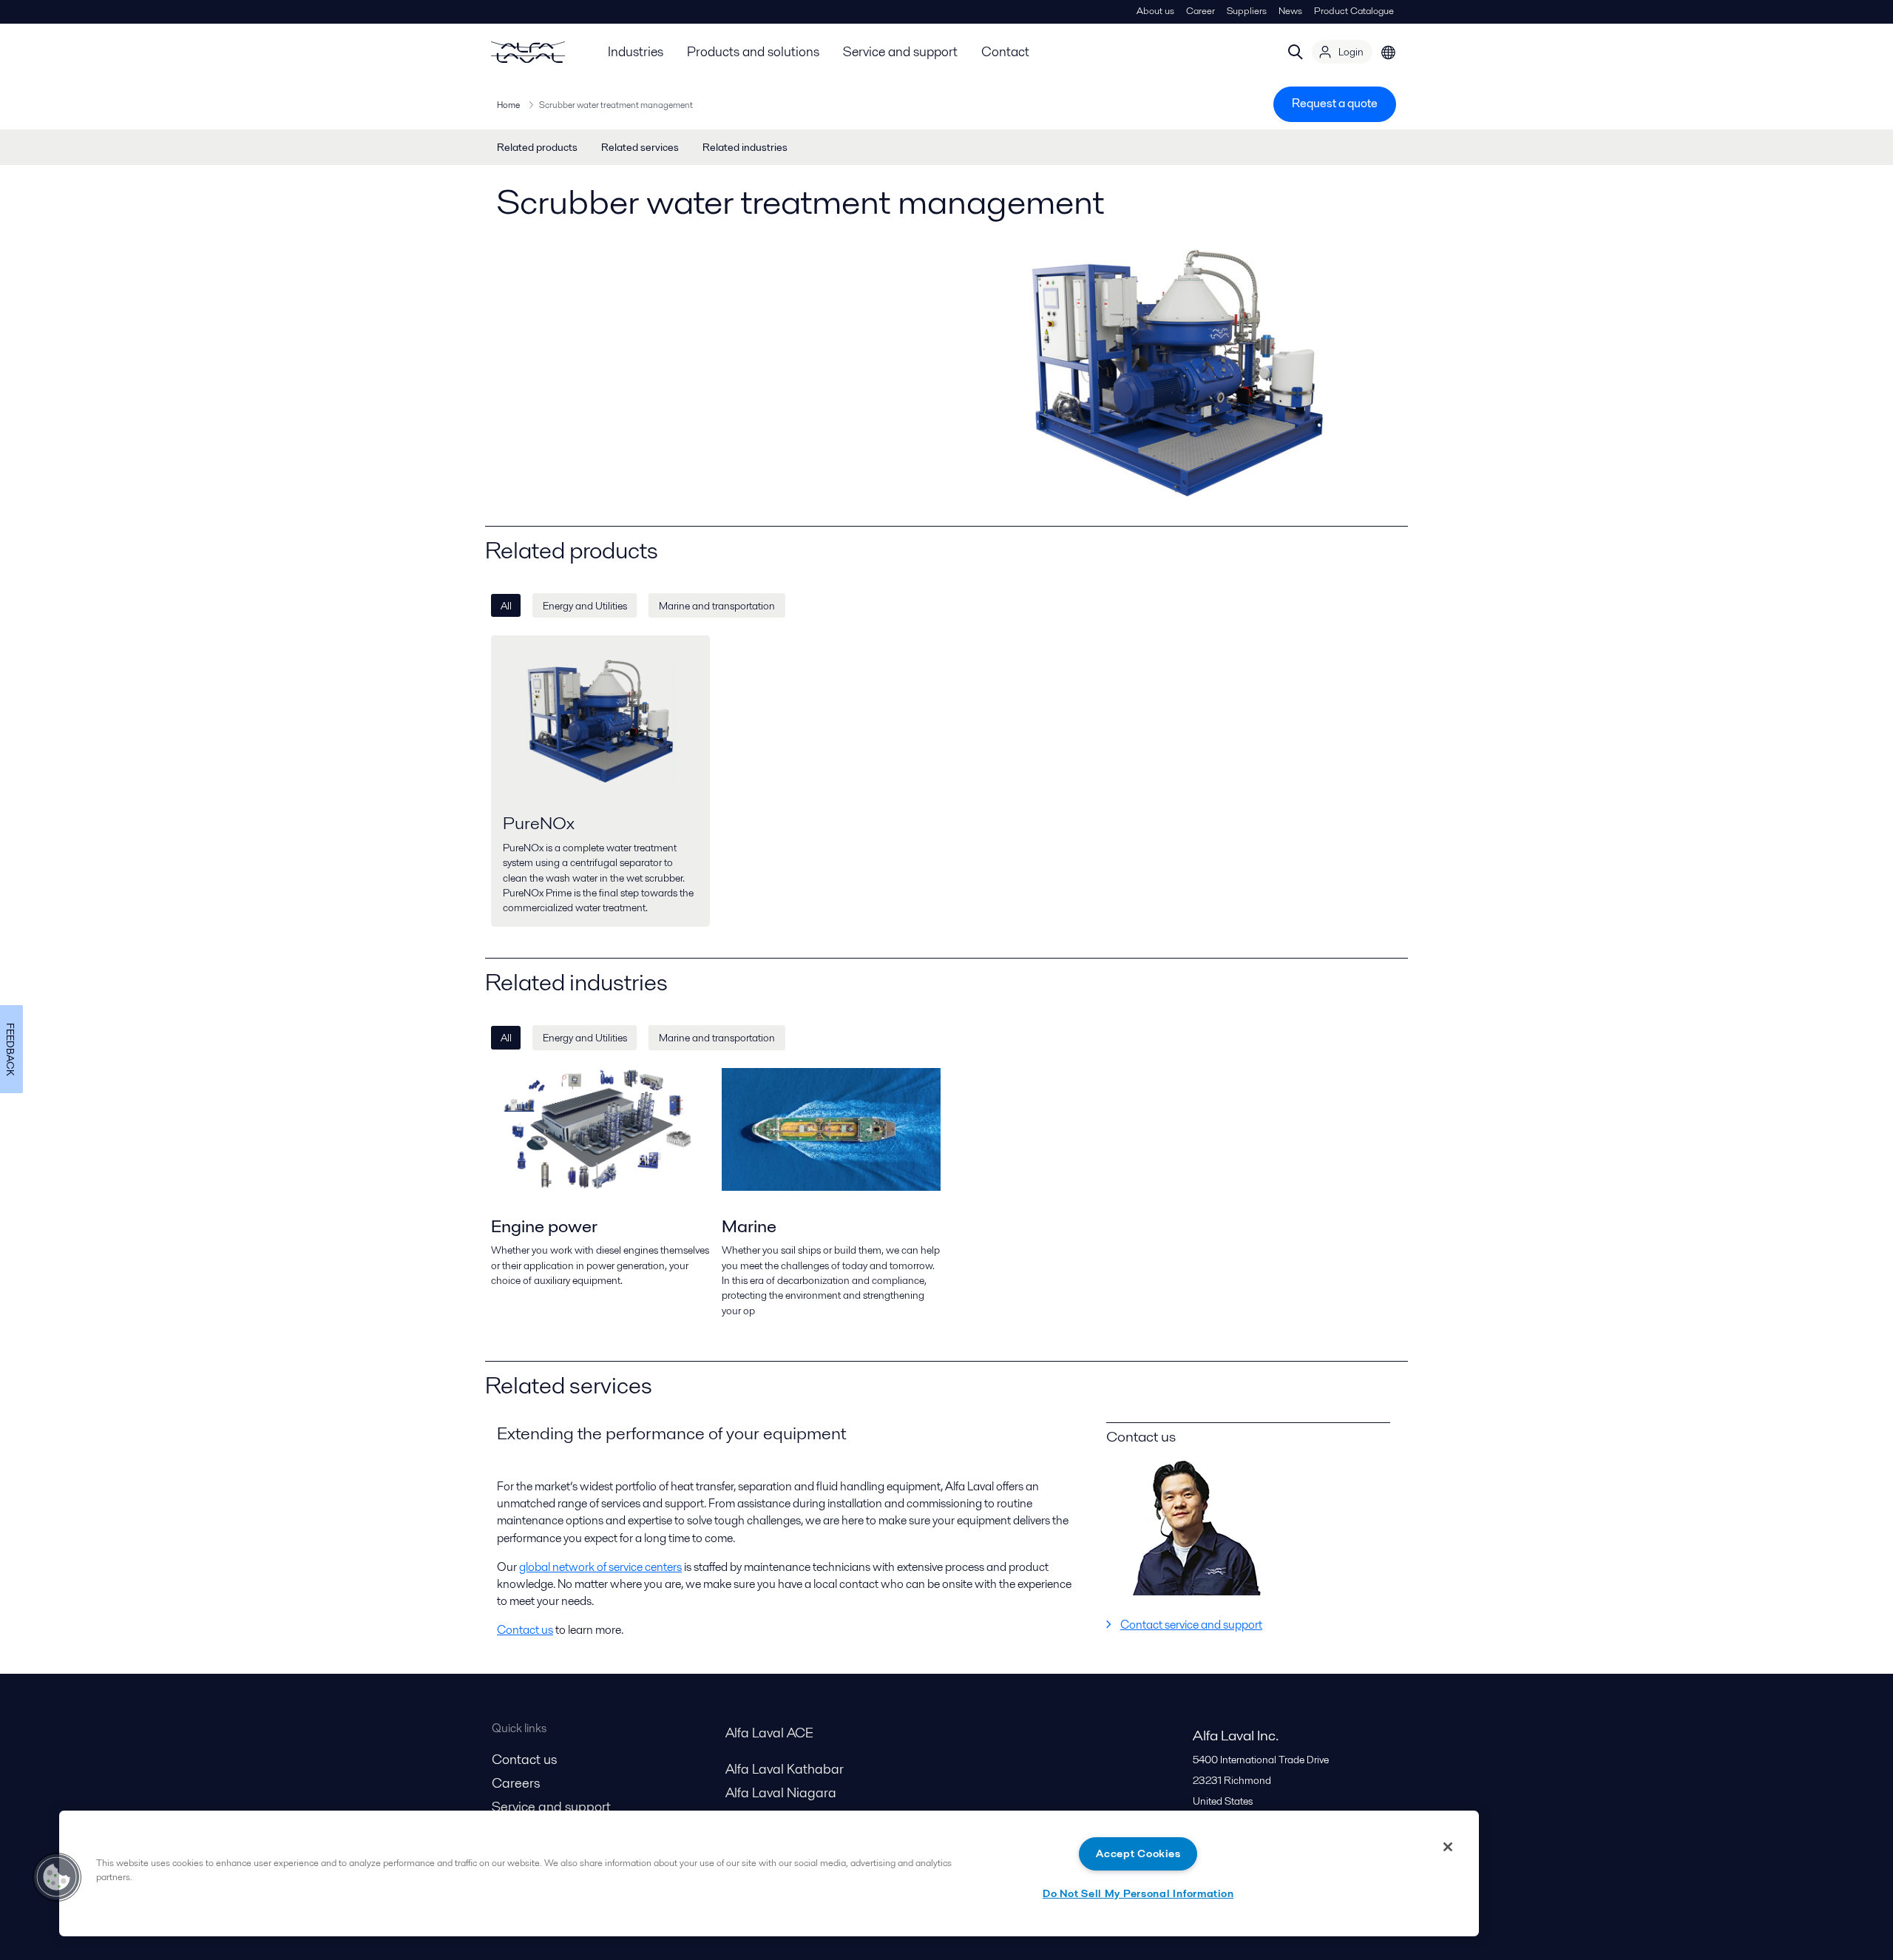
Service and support (900, 51)
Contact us (525, 1630)
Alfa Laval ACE (769, 1733)
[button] (57, 1877)
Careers (516, 1783)
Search (1296, 52)
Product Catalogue (1354, 11)
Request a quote (1335, 103)
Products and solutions (753, 51)
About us (1155, 11)
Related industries (745, 147)
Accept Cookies (1138, 1853)
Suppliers (1247, 11)
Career (1201, 11)
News (1290, 11)
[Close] (1448, 1847)
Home (508, 105)
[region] (769, 1873)
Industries (636, 51)
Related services (640, 147)
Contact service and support (1191, 1625)
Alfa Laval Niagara (781, 1792)
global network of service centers (600, 1567)
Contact (1005, 51)
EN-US (1389, 52)
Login (1351, 52)
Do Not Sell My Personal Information (1138, 1893)
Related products (537, 147)
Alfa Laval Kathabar (785, 1769)
